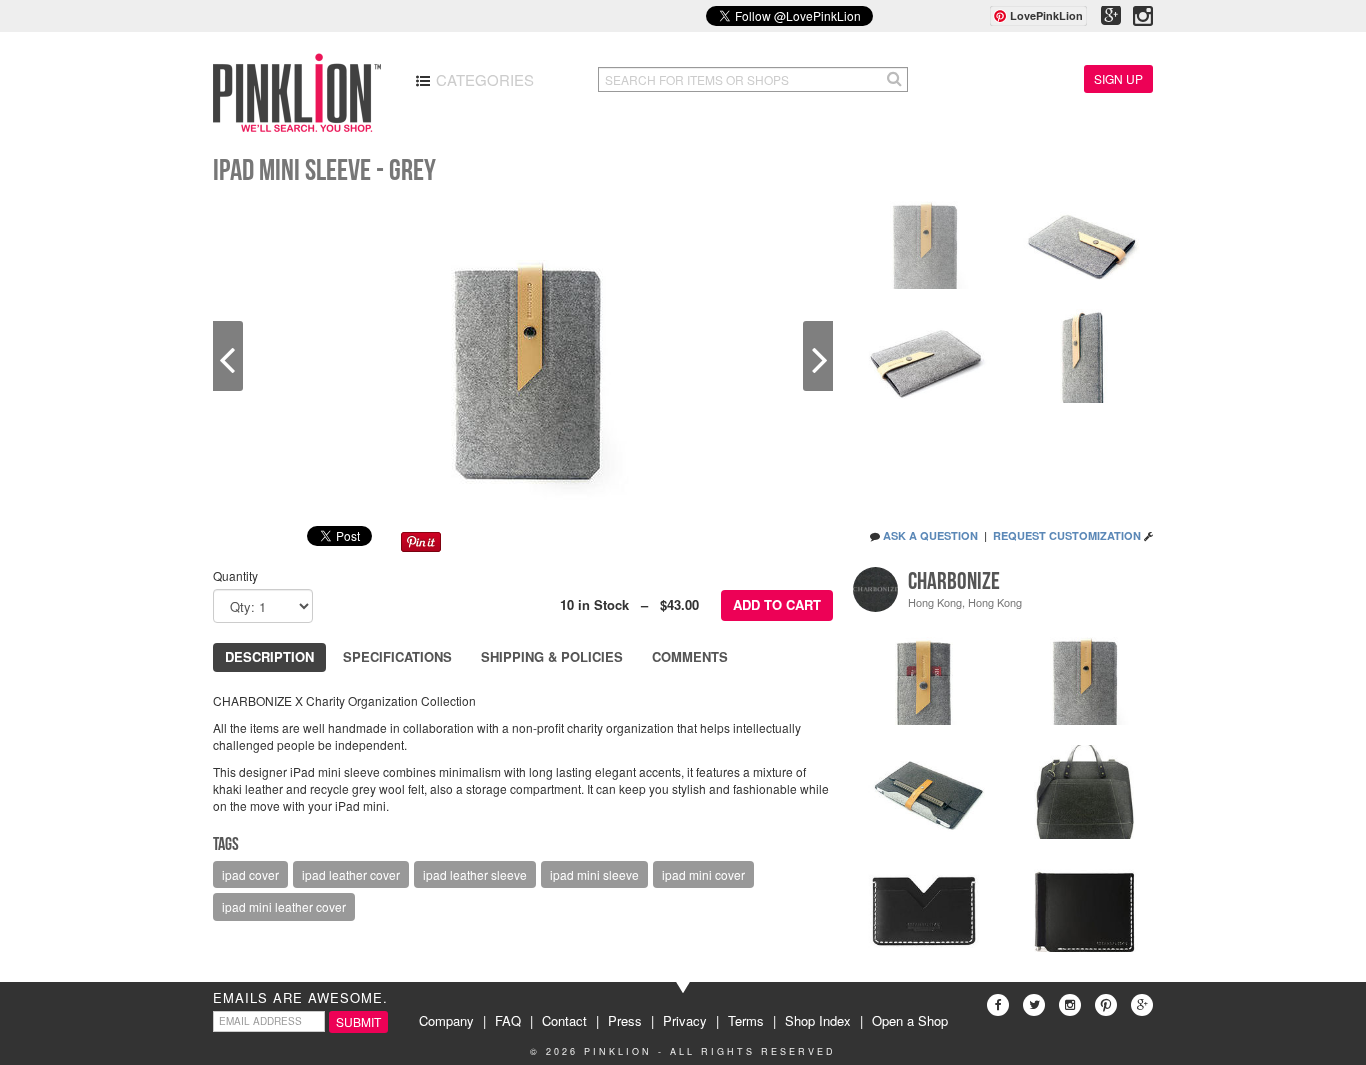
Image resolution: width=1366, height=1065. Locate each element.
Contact (564, 1020)
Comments (690, 656)
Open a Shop (910, 1020)
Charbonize (954, 581)
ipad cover (250, 874)
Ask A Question (930, 535)
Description (269, 656)
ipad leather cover (351, 874)
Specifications (397, 656)
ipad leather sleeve (475, 874)
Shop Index (818, 1020)
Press (625, 1020)
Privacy (685, 1020)
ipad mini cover (703, 874)
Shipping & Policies (552, 656)
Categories (483, 79)
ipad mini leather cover (284, 906)
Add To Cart (777, 604)
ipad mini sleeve (594, 874)
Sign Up (1118, 78)
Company (446, 1020)
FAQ (508, 1020)
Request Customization (1067, 535)
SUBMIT (358, 1021)
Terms (746, 1020)
